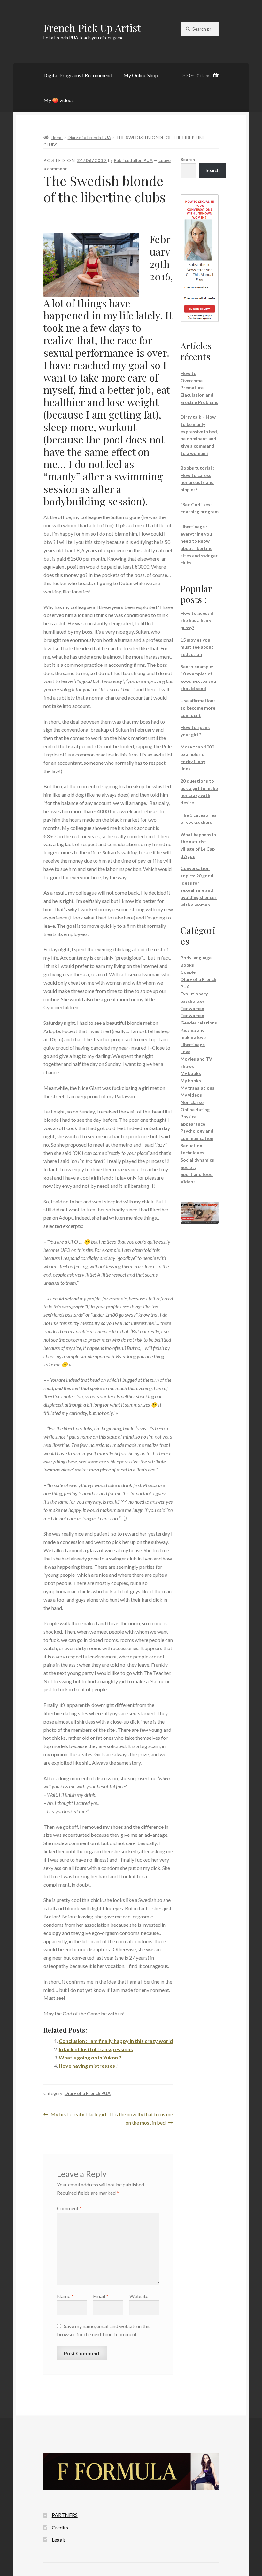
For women (192, 1008)
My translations (197, 1088)
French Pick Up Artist (92, 28)
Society (189, 1167)
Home (57, 137)
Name (65, 2296)
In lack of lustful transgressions (96, 2049)
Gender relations (199, 1023)
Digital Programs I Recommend (78, 75)
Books (187, 965)
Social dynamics (197, 1160)
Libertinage (193, 1044)
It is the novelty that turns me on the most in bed (141, 2118)
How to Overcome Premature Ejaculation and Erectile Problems (199, 388)
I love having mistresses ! (88, 2066)
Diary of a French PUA (89, 137)
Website (139, 2296)
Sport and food (197, 1174)
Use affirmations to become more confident (198, 708)
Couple (188, 972)
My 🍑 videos (59, 100)
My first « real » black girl (78, 2115)
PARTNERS (65, 2515)
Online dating (195, 1109)
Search (188, 159)
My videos (191, 1095)
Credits (60, 2527)
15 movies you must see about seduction (197, 647)
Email (101, 2296)
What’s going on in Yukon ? (90, 2057)
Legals (59, 2539)
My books (191, 1073)
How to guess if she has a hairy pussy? (197, 620)
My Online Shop (141, 75)
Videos (188, 1182)
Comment (69, 2208)
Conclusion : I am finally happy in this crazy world (116, 2041)
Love (185, 1051)
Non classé (192, 1102)
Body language (196, 958)
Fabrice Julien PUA (133, 160)
